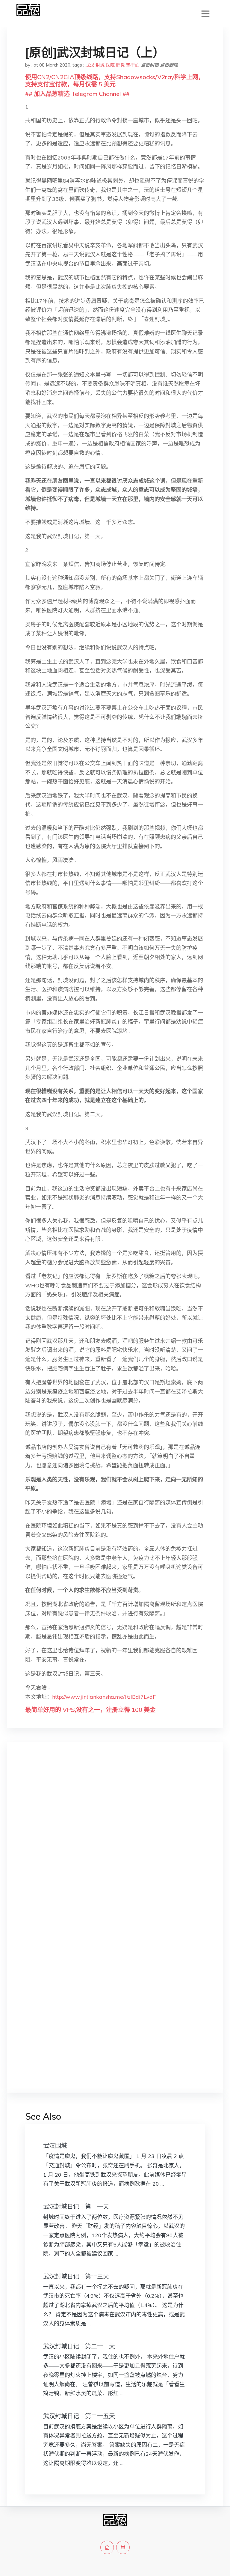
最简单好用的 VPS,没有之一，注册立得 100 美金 (90, 1710)
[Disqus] (115, 1842)
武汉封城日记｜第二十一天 (79, 2346)
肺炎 (120, 65)
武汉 (90, 65)
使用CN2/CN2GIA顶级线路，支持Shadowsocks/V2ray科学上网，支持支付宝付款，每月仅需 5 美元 (115, 80)
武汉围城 (55, 2146)
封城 (100, 65)
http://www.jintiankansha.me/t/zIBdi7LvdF (104, 1697)
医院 (110, 65)
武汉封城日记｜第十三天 (76, 2276)
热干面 (133, 65)
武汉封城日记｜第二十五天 (79, 2416)
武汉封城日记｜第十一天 (76, 2206)
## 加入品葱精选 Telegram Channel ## (77, 94)
